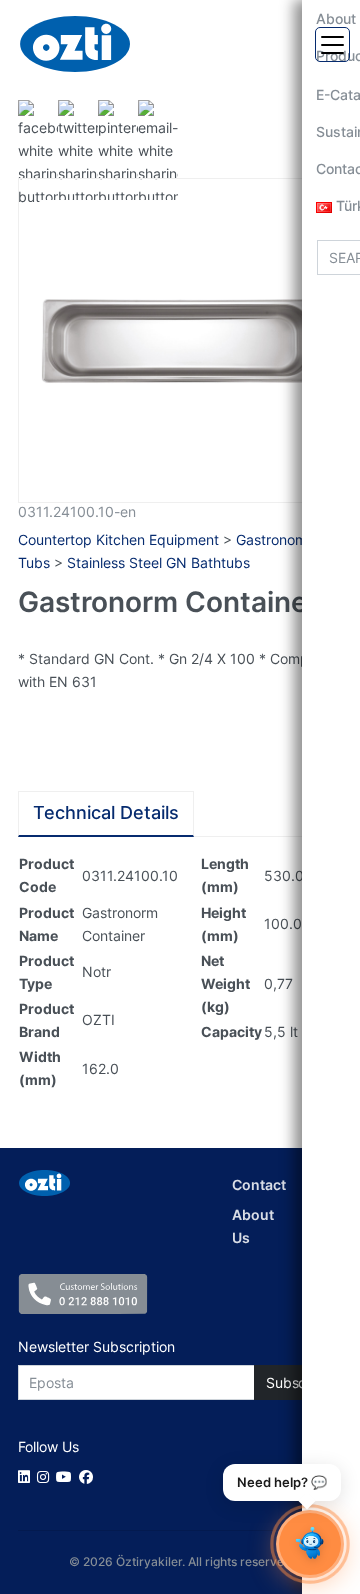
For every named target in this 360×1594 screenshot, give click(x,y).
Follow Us (48, 1446)
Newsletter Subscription (96, 1346)
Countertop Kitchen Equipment (118, 539)
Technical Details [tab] (106, 812)
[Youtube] (67, 1476)
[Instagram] (46, 1476)
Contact (259, 1184)
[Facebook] (89, 1476)
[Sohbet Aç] (310, 1544)
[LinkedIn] (27, 1476)
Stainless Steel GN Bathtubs (158, 562)
